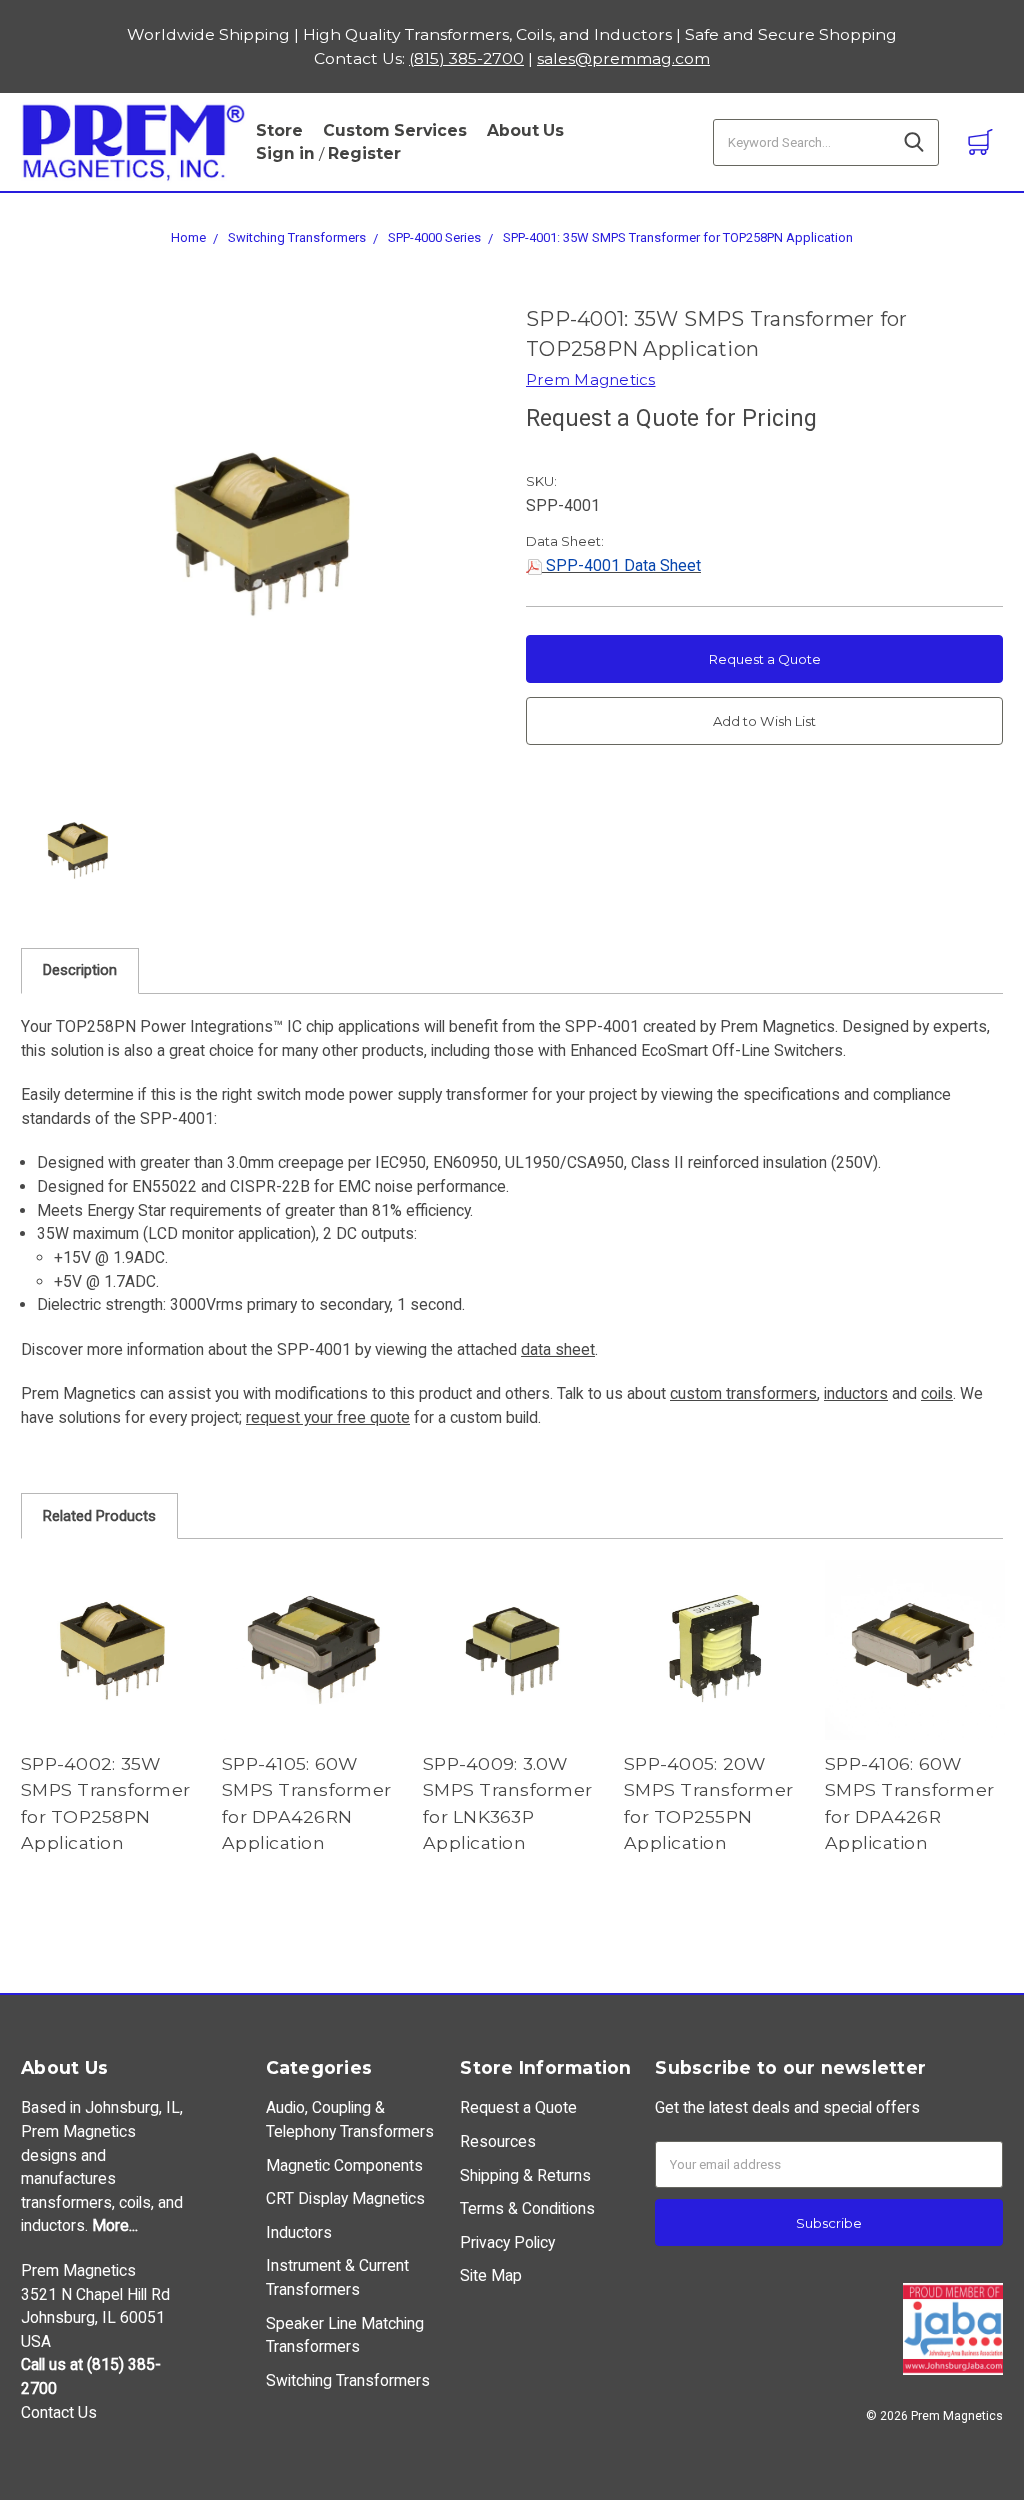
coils (937, 1393)
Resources (498, 2141)
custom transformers (743, 1393)
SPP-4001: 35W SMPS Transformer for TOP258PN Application (678, 237)
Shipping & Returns (525, 2175)
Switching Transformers (297, 237)
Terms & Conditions (527, 2208)
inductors (856, 1393)
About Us (525, 130)
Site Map (491, 2275)
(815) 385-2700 (466, 58)
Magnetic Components (344, 2165)
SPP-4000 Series (434, 237)
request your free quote (328, 1417)
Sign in (285, 153)
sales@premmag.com (623, 58)
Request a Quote (765, 659)
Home (188, 237)
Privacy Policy (507, 2242)
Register (364, 153)
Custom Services (395, 130)
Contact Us (59, 2412)
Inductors (299, 2232)
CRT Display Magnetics (345, 2198)
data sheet (558, 1349)
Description (80, 970)
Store (279, 130)
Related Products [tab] (99, 1516)
